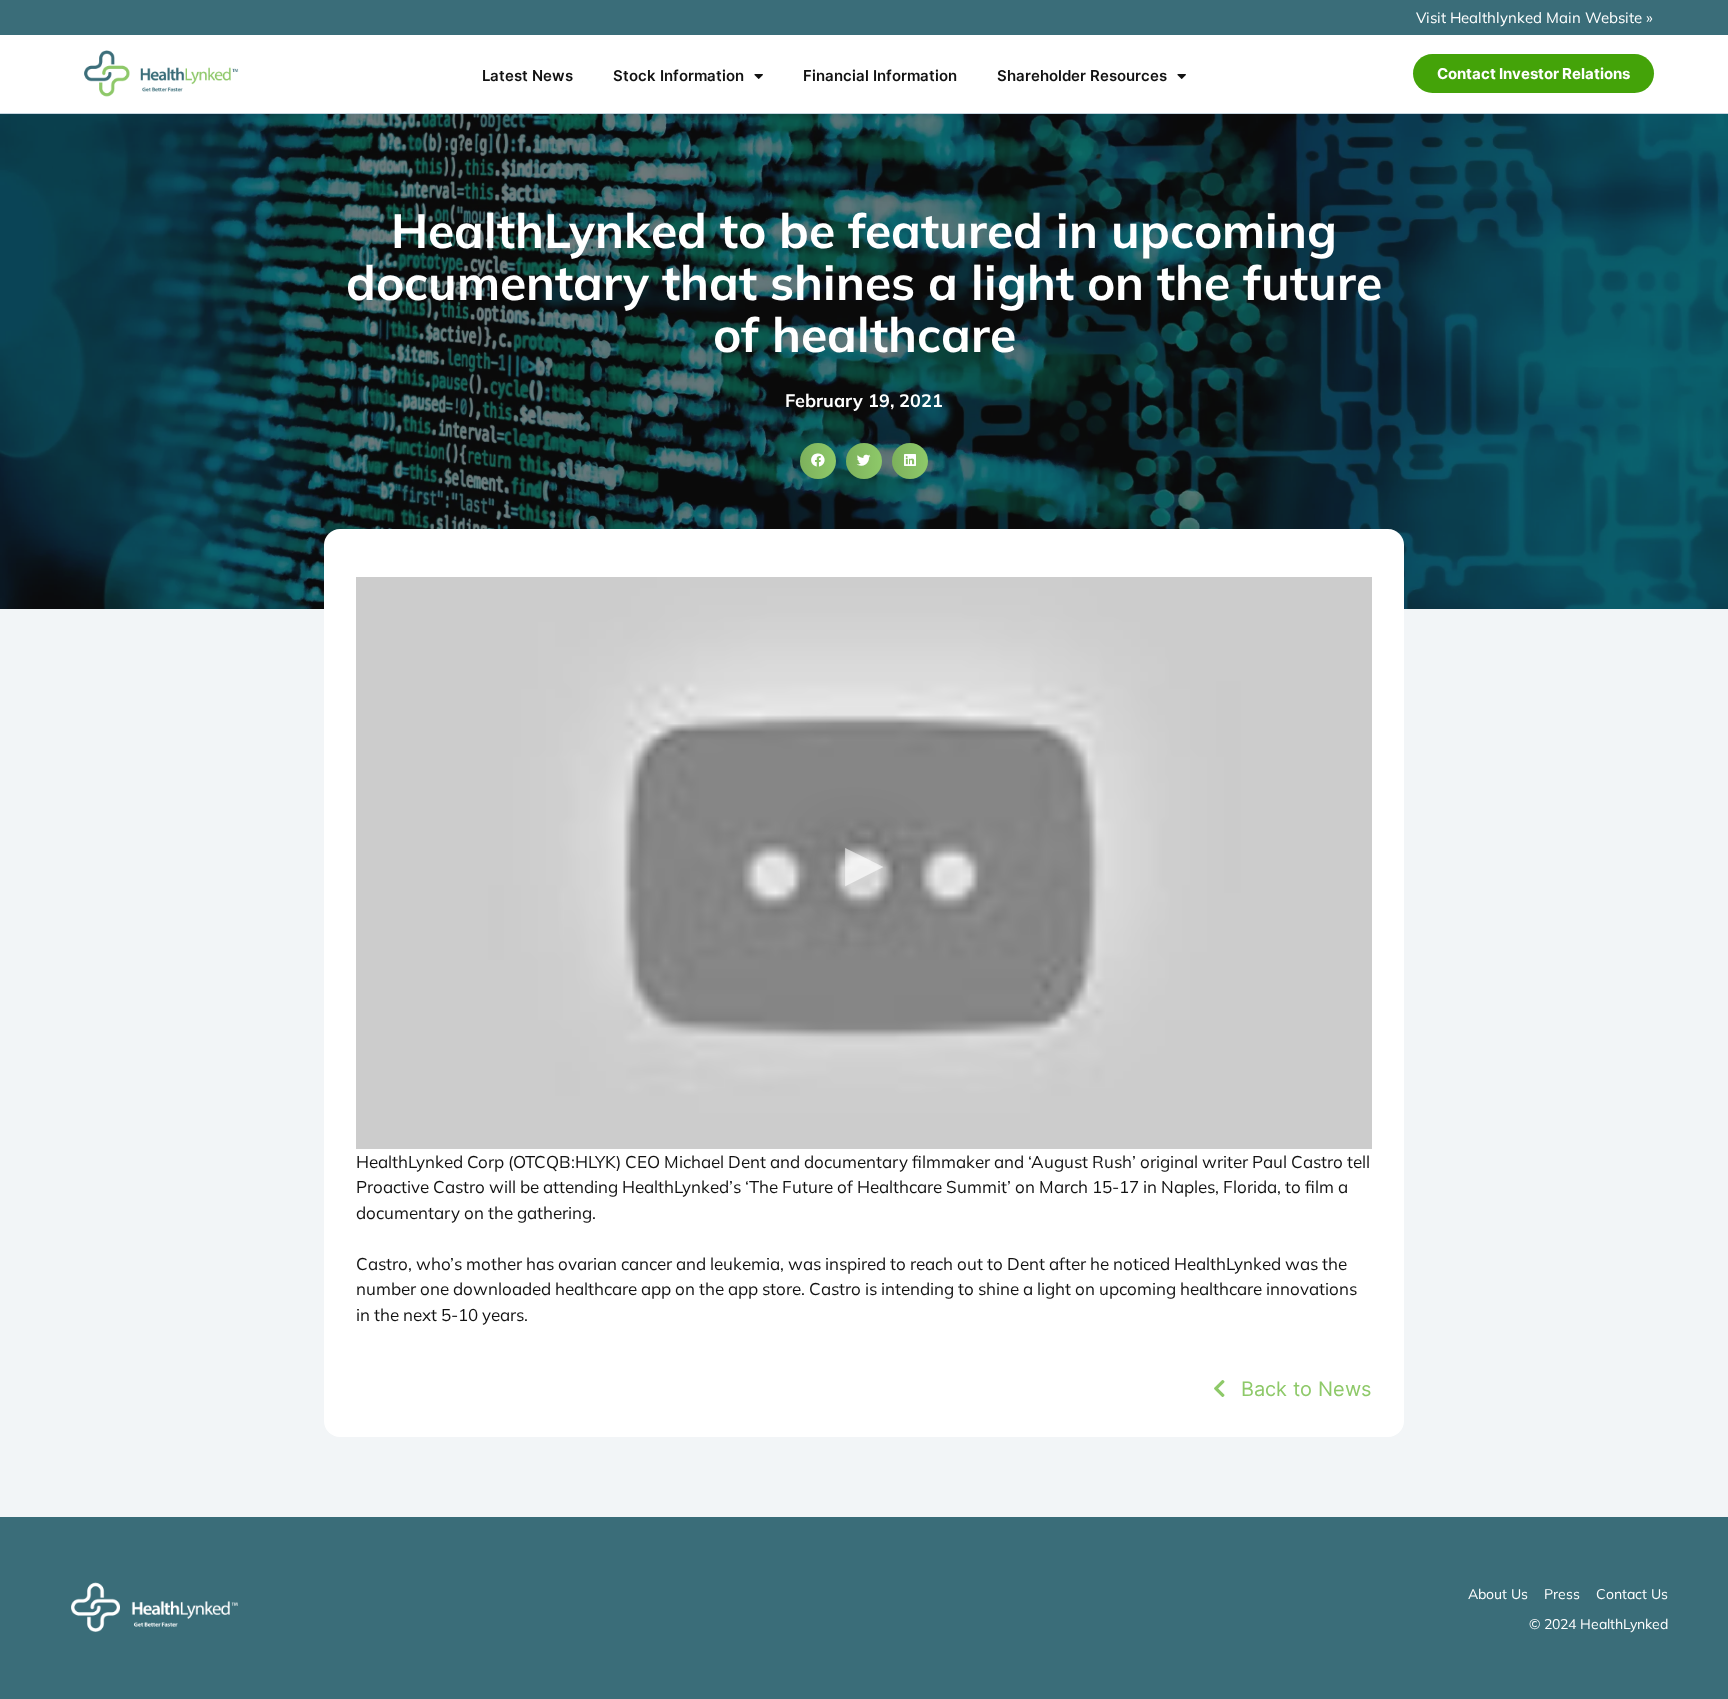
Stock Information (678, 75)
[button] (818, 461)
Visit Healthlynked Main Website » (1534, 17)
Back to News (1306, 1389)
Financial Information (880, 75)
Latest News (527, 75)
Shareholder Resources (1082, 75)
